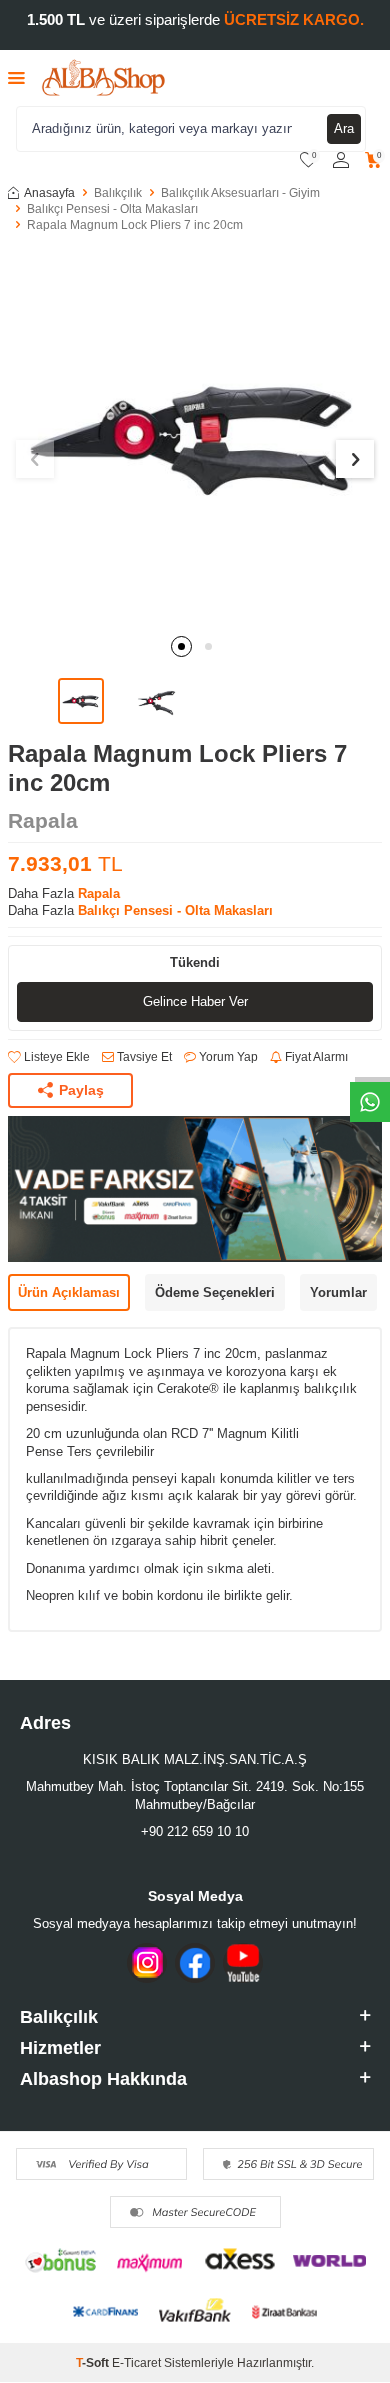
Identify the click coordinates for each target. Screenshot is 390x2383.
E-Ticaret (136, 2363)
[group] (195, 436)
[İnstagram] (147, 1963)
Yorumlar (338, 1292)
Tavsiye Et (143, 1057)
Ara (344, 128)
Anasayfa (49, 193)
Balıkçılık (118, 193)
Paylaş (81, 1090)
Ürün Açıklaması (69, 1292)
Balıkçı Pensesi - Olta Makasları (112, 209)
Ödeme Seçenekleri (215, 1292)
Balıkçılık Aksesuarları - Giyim (240, 193)
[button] (181, 646)
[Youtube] (243, 1963)
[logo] (103, 78)
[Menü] (16, 77)
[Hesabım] (341, 160)
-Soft (94, 2363)
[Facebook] (195, 1963)
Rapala (43, 820)
